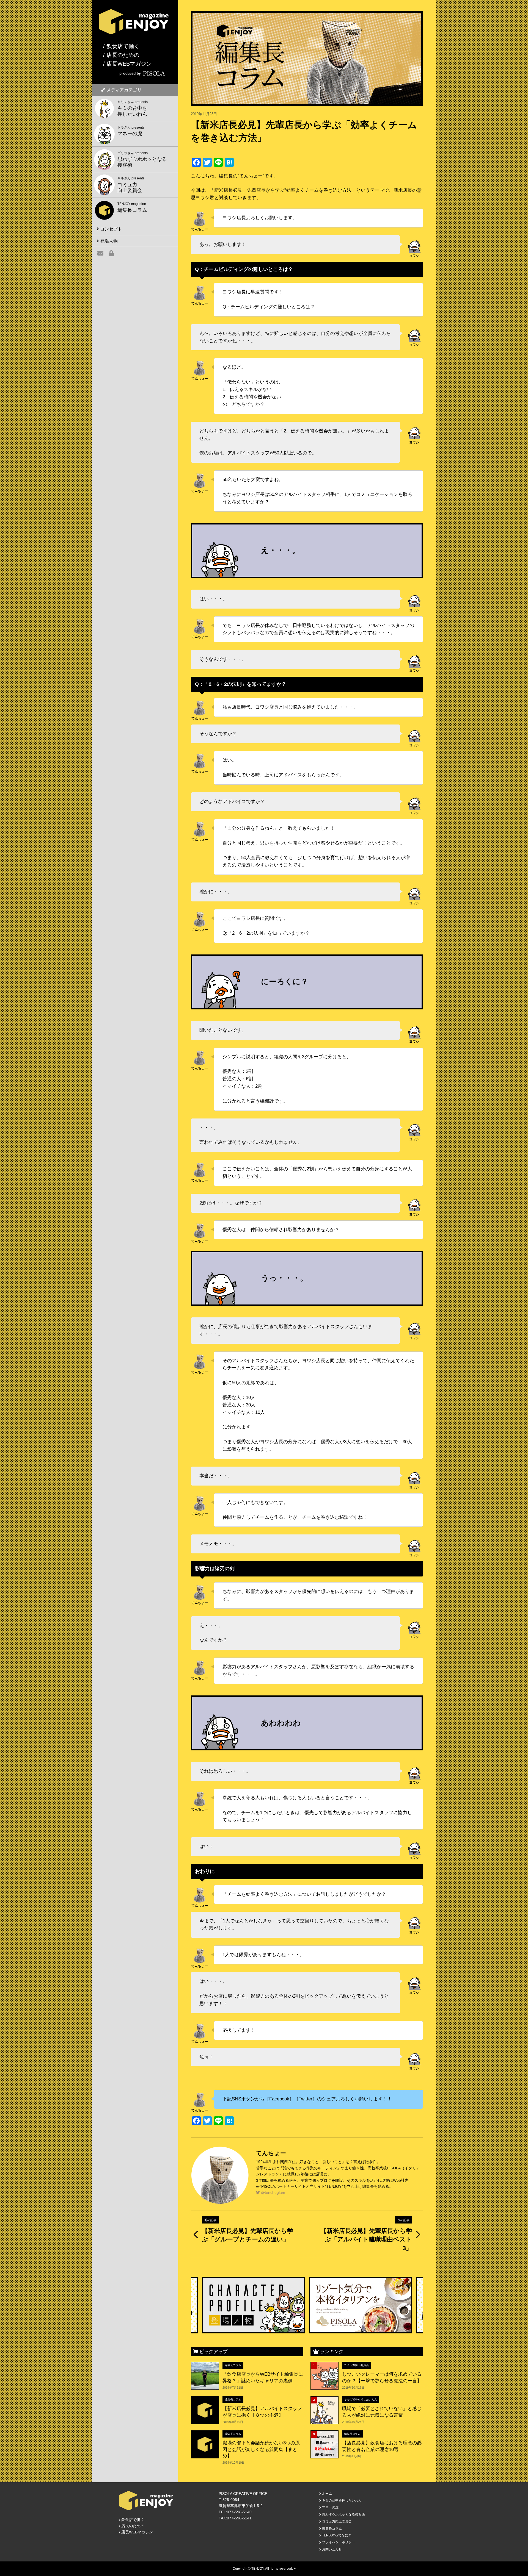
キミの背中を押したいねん (361, 2399)
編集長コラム (233, 2365)
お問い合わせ (332, 2549)
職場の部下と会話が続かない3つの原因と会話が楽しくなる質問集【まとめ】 (261, 2449)
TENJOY (258, 2569)
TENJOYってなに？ (337, 2535)
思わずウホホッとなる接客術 (343, 2514)
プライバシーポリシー (339, 2542)
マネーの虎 (330, 2507)
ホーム (327, 2494)
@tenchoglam (273, 2192)
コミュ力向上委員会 (356, 2365)
